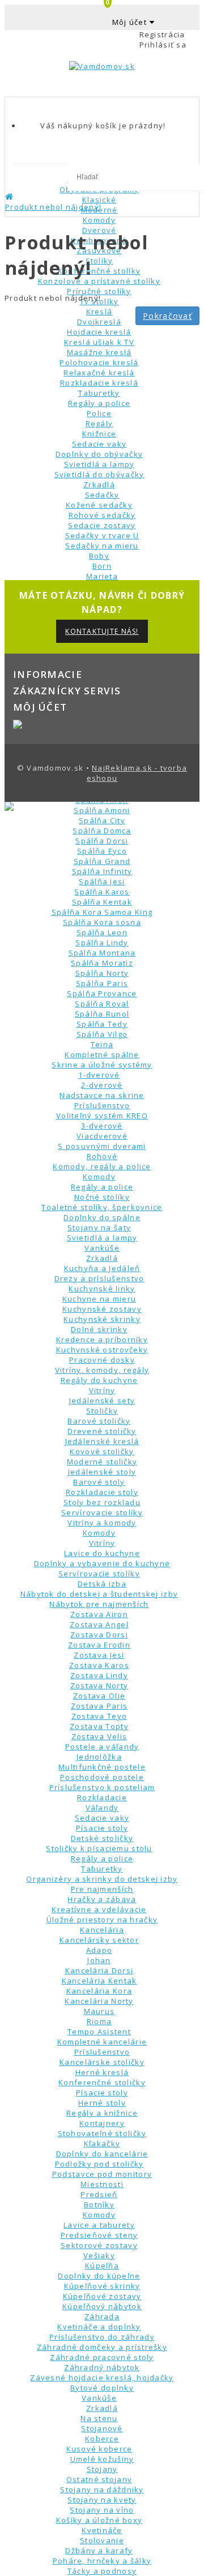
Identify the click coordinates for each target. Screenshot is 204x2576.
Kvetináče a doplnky (99, 2327)
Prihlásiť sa (163, 45)
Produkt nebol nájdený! (53, 207)
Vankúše (102, 1248)
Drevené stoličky (102, 1431)
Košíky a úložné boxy (99, 2520)
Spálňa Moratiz (102, 963)
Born (102, 566)
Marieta (102, 576)
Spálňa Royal (102, 1004)
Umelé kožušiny (102, 2459)
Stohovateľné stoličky (102, 2133)
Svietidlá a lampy (102, 1238)
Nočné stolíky (102, 1197)
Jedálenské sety (102, 1401)
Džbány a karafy (99, 2551)
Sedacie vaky (102, 1818)
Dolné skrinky (99, 1329)
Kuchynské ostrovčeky (102, 1350)
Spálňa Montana (102, 953)
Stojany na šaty (99, 1228)
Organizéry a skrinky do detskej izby (102, 1879)
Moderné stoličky (102, 1462)
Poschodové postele (102, 1777)
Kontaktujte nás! (102, 631)
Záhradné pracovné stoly (102, 2357)
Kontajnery (102, 2123)
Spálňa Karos (102, 892)
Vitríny (102, 1390)
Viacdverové (102, 1136)
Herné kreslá (102, 2072)
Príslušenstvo (102, 1105)
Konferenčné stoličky (102, 2082)
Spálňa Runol (102, 1014)
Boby (99, 556)
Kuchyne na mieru (99, 1299)
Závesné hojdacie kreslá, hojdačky (102, 2378)
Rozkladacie (102, 1797)
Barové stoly (99, 1482)
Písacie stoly (102, 1828)
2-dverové (102, 1085)
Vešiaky (99, 2255)
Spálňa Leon (102, 932)
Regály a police (102, 1187)
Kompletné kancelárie (102, 2042)
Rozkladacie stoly (102, 1492)
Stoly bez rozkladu (102, 1502)
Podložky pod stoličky (99, 2164)
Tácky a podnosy (102, 2571)
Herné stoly (102, 2103)
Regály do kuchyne (99, 1380)
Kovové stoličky (102, 1451)
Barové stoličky (99, 1421)
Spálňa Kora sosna (102, 922)
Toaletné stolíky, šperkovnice (102, 1207)
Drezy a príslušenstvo (99, 1278)
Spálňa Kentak (102, 902)
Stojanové (102, 2428)
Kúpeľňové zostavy (102, 2296)
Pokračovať (167, 316)
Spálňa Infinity (102, 871)
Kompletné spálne (102, 1054)
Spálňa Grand (102, 861)
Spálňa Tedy (102, 1024)
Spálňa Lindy (102, 943)
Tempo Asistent (99, 2032)
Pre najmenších (102, 1889)
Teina (102, 1044)
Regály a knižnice (102, 2113)
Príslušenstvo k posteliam (102, 1787)
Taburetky (102, 1869)
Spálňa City (102, 820)
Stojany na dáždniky (102, 2489)
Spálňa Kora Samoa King (102, 912)
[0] (102, 93)
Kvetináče (102, 2530)
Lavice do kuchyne (102, 1553)
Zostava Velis (99, 1736)
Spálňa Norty (102, 973)
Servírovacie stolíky (102, 1512)
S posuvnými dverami (102, 1146)
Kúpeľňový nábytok (102, 2306)
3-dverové (102, 1126)
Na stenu (99, 2418)
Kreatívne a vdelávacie (99, 1909)
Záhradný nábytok (102, 2367)
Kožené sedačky (99, 505)
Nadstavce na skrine (102, 1095)
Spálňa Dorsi (102, 841)
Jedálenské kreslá (102, 1441)
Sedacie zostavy (102, 525)
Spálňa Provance (102, 993)
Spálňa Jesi (102, 881)
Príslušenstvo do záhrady (102, 2337)
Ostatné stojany (99, 2479)
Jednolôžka (99, 1757)
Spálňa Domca (102, 831)
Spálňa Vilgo (102, 1034)
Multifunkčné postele (102, 1767)
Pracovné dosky (102, 1360)
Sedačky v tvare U (102, 535)
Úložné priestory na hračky (102, 1920)
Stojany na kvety (102, 2500)
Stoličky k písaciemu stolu (99, 1848)
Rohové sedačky (102, 515)
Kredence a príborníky (102, 1339)
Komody (99, 1177)
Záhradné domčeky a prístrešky (102, 2347)
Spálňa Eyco (102, 851)
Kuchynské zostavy (102, 1309)
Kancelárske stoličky (102, 2062)
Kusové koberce (99, 2449)
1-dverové (99, 1075)
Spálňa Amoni (102, 810)
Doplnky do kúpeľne (99, 2276)
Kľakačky (102, 2143)
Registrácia (162, 34)
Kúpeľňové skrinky (102, 2286)
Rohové (102, 1156)
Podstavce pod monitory (102, 2174)
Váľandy (102, 1808)
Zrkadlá (99, 485)
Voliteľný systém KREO (102, 1116)
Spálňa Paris (102, 983)
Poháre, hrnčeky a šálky (102, 2561)
